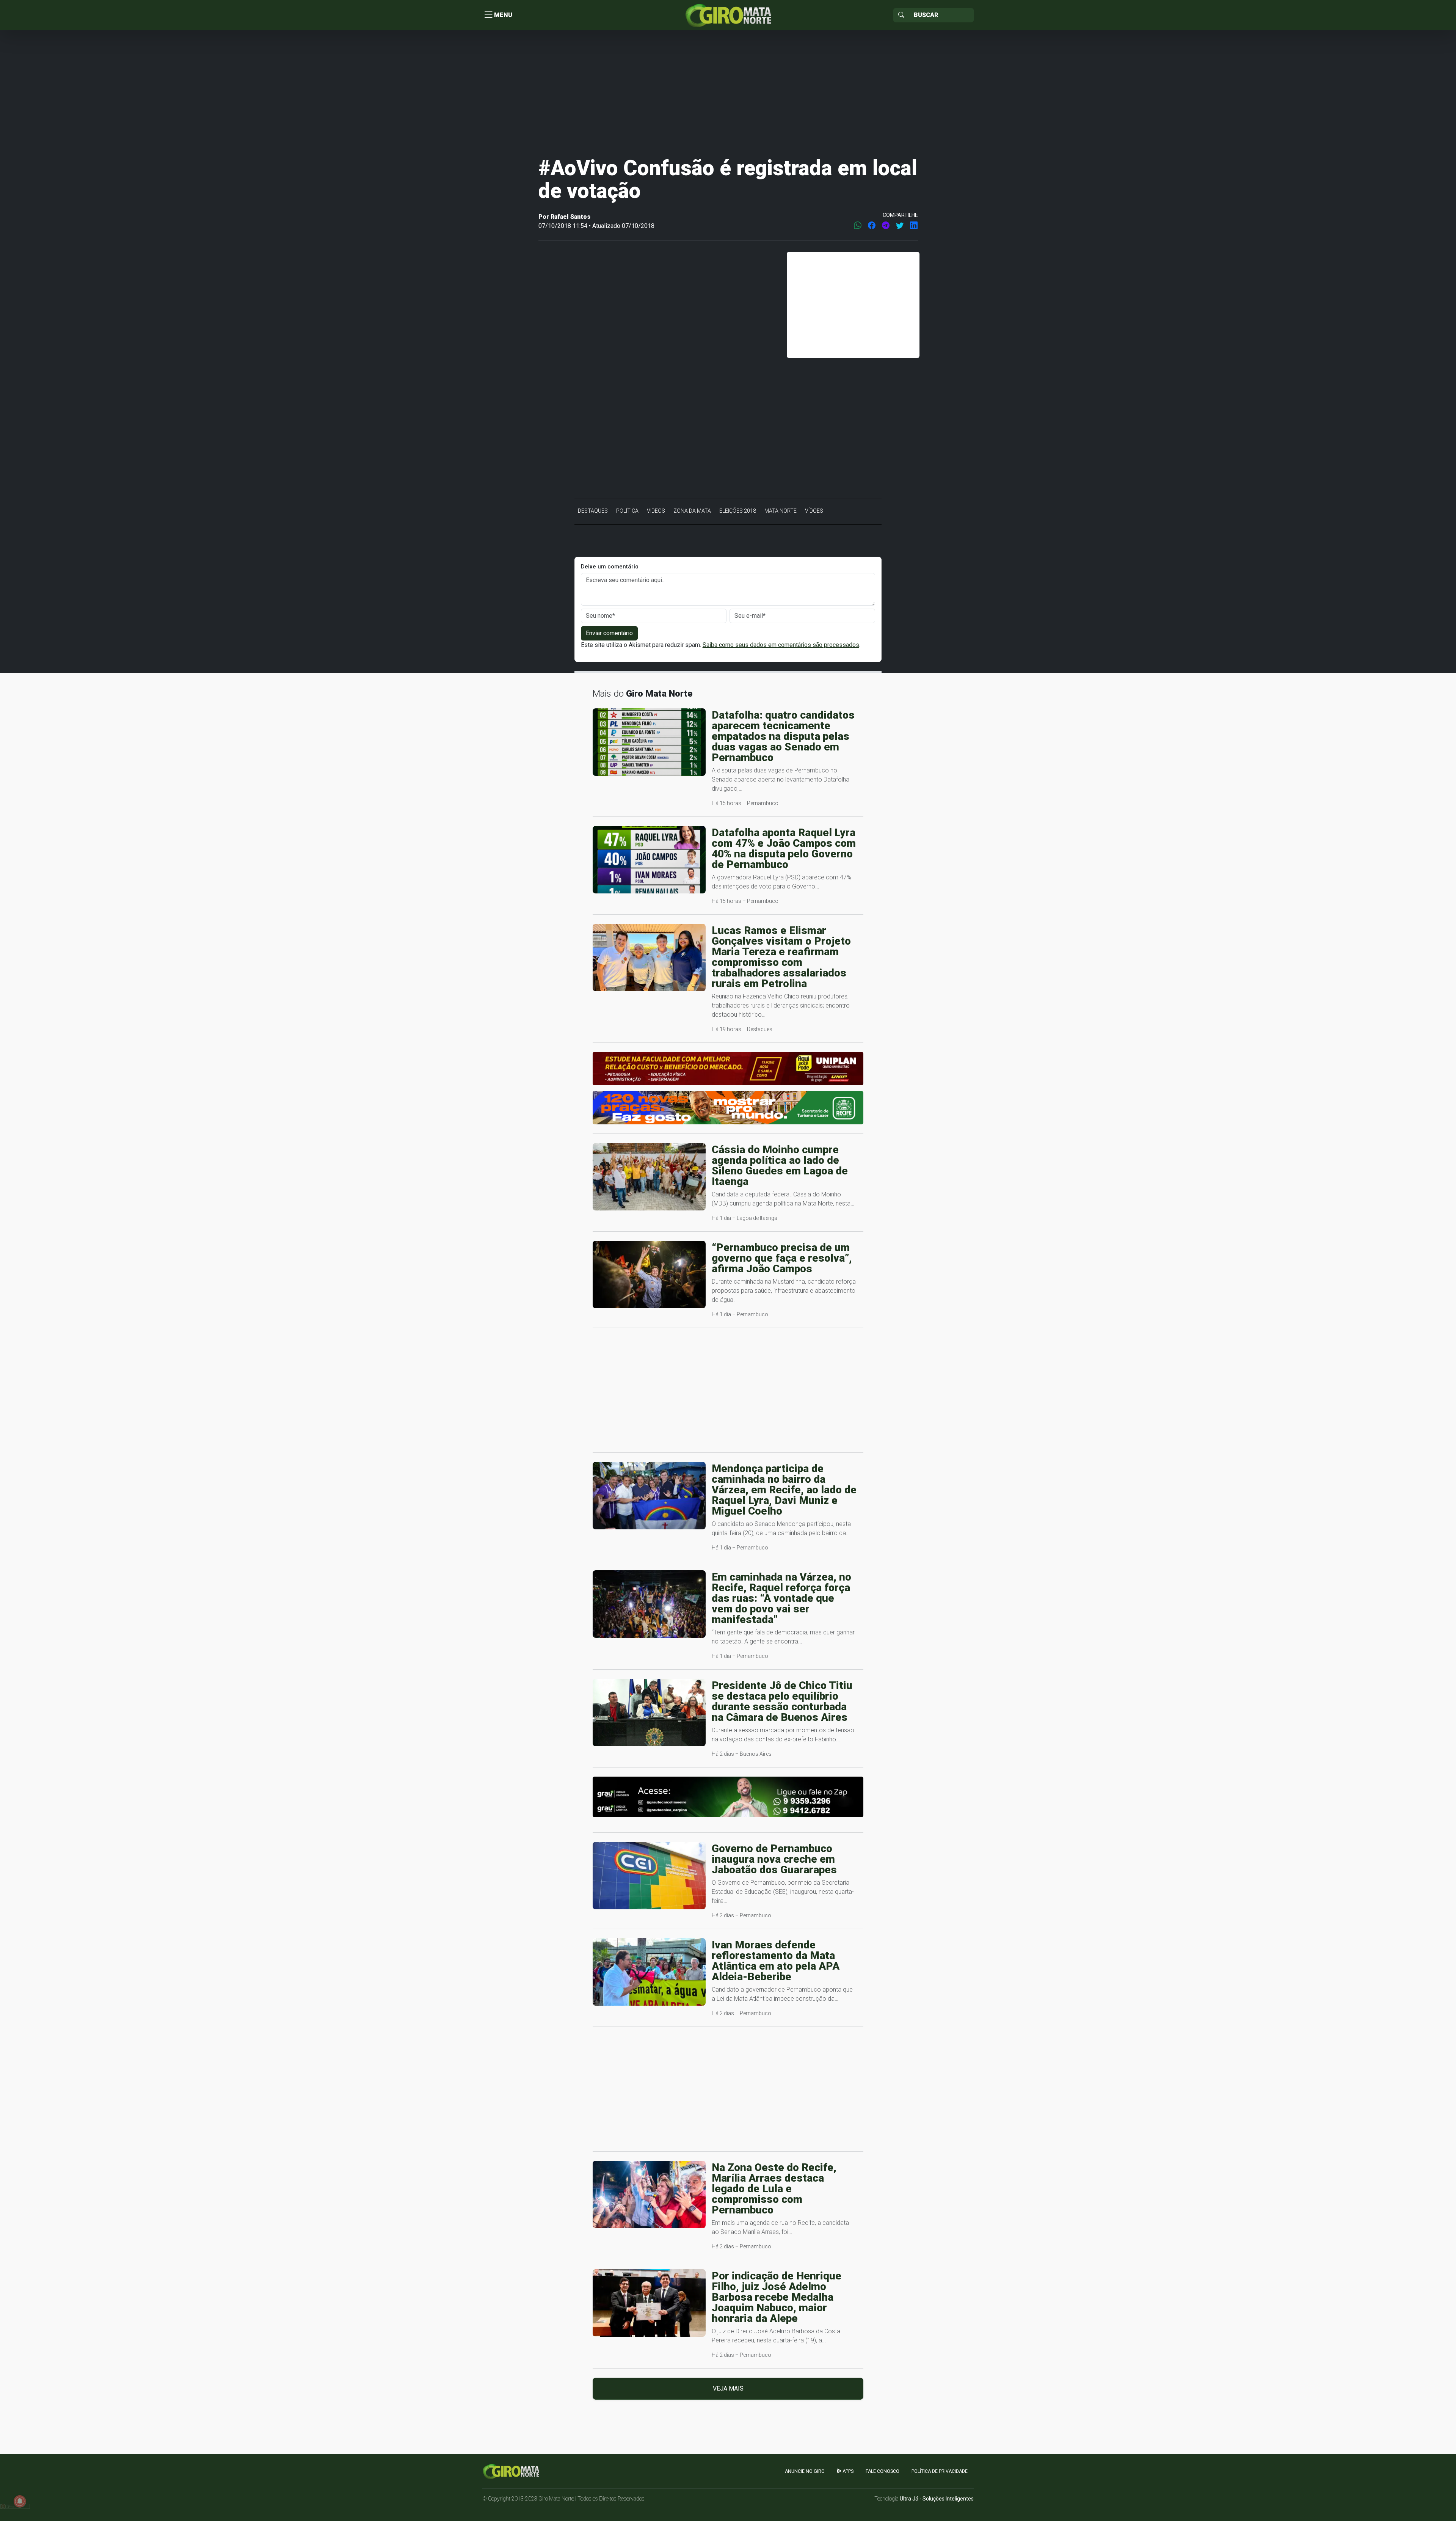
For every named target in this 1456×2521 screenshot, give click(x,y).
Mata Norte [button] (781, 511)
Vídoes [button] (814, 511)
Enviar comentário (609, 633)
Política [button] (627, 511)
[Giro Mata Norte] (728, 15)
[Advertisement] (728, 93)
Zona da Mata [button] (692, 511)
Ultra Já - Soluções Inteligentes (937, 2499)
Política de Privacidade (940, 2471)
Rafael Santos (570, 217)
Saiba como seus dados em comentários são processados (781, 645)
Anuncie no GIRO (805, 2471)
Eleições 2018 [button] (738, 511)
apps (847, 2471)
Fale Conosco (883, 2471)
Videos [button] (656, 511)
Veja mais (728, 2388)
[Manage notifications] (20, 2501)
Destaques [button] (593, 511)
